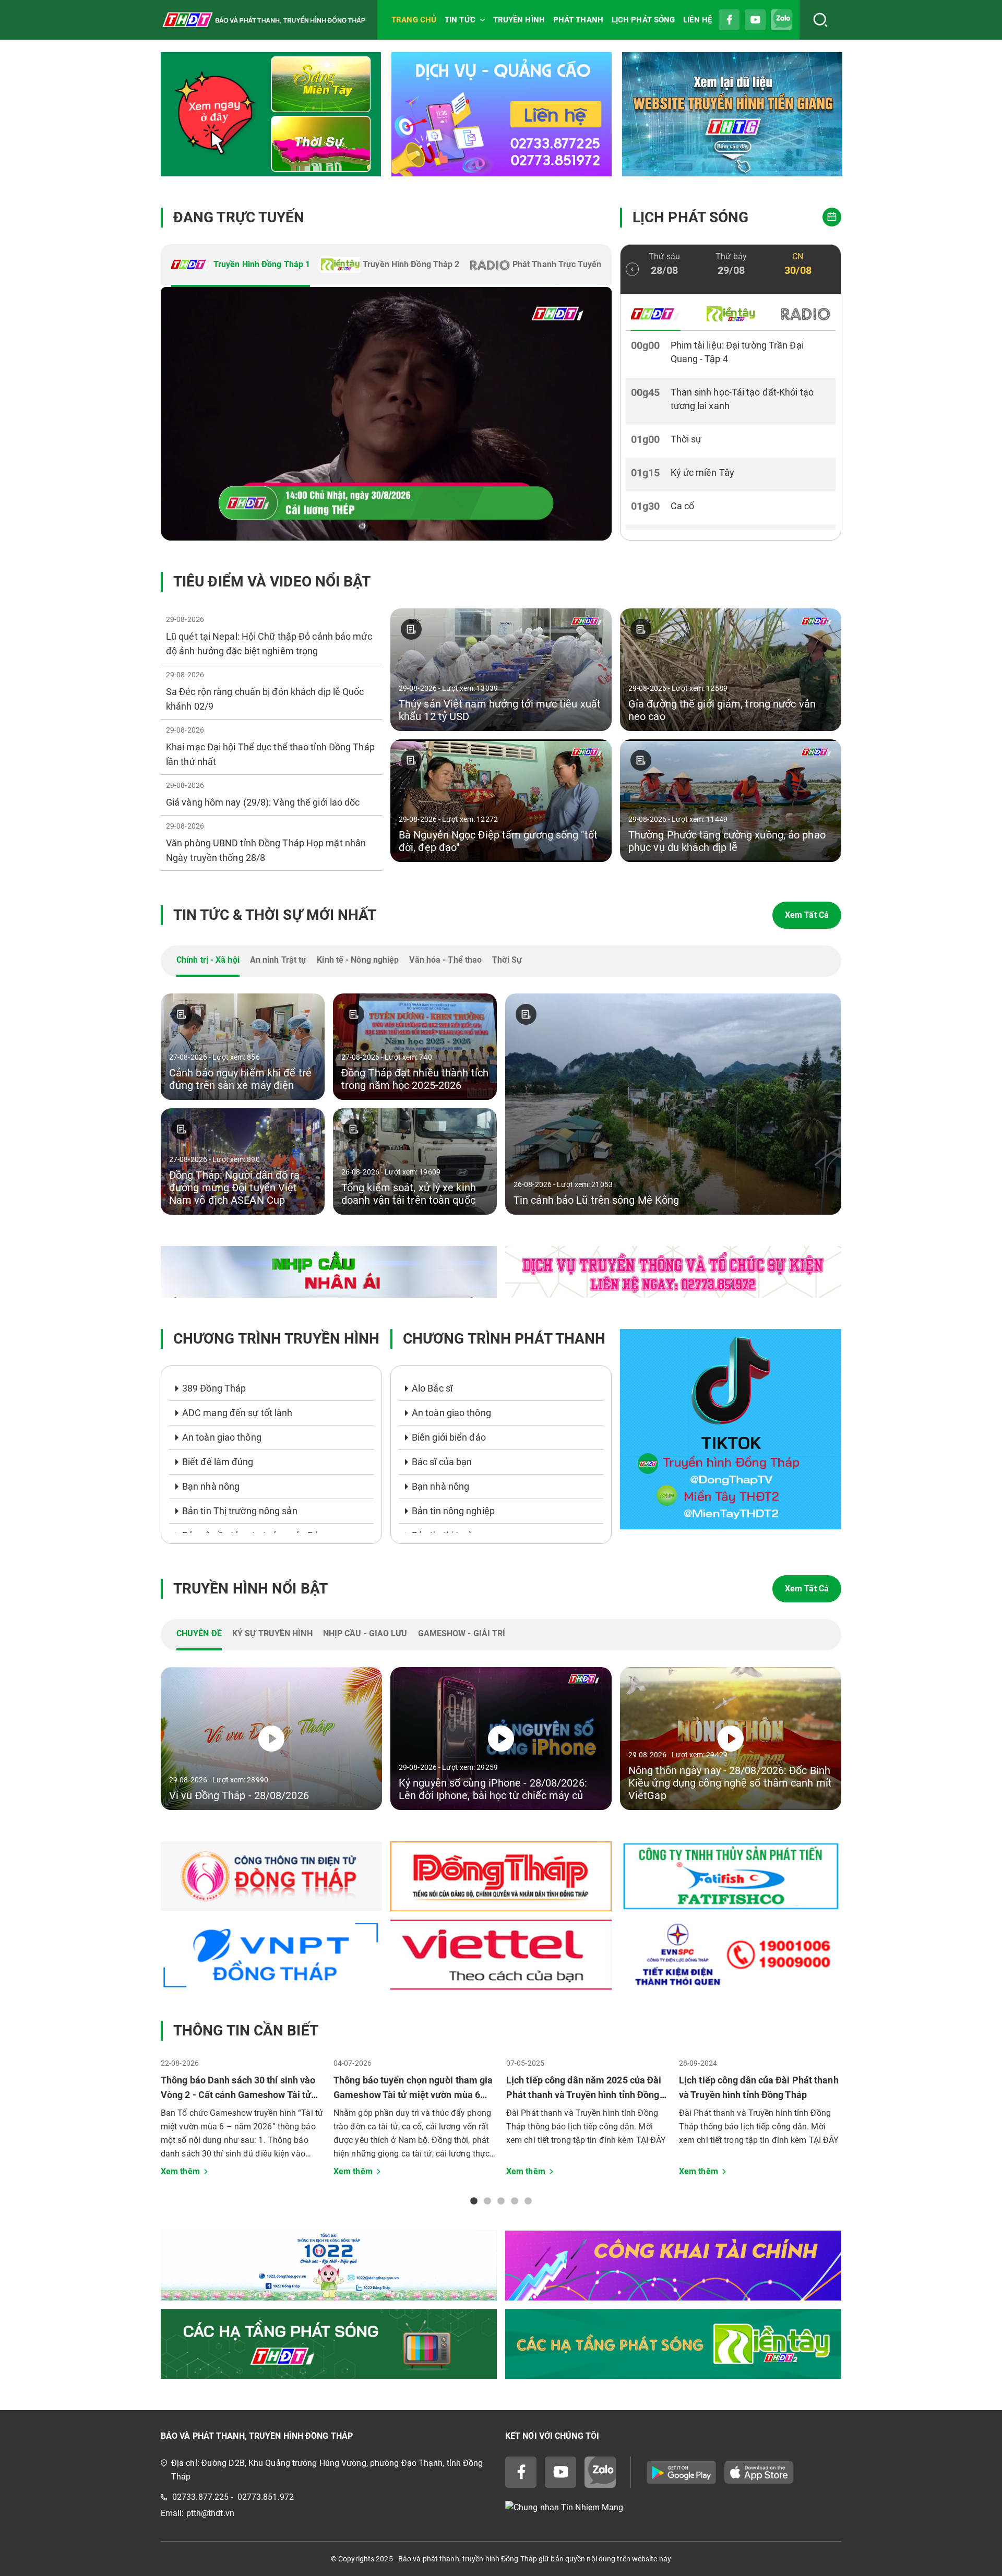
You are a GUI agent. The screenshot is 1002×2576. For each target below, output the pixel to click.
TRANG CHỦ (414, 20)
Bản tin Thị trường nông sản (240, 1511)
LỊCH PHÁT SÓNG (643, 20)
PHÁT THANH (578, 20)
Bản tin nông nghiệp (453, 1511)
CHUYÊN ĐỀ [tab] (199, 1633)
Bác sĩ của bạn (442, 1462)
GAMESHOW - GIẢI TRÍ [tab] (462, 1633)
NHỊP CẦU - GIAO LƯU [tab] (365, 1633)
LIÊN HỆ (697, 20)
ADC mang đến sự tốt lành (237, 1413)
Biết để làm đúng (218, 1462)
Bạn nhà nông (211, 1486)
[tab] (241, 266)
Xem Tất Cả (807, 915)
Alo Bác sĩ (432, 1388)
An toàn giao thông (222, 1437)
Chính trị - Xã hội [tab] (208, 960)
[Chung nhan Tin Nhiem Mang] (673, 2507)
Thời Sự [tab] (507, 960)
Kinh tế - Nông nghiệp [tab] (358, 960)
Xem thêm (180, 2171)
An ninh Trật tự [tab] (278, 960)
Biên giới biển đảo (449, 1437)
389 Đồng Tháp (214, 1388)
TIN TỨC (460, 20)
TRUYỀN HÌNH (519, 20)
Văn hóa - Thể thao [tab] (445, 960)
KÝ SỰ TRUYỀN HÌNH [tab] (272, 1633)
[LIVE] (386, 414)
